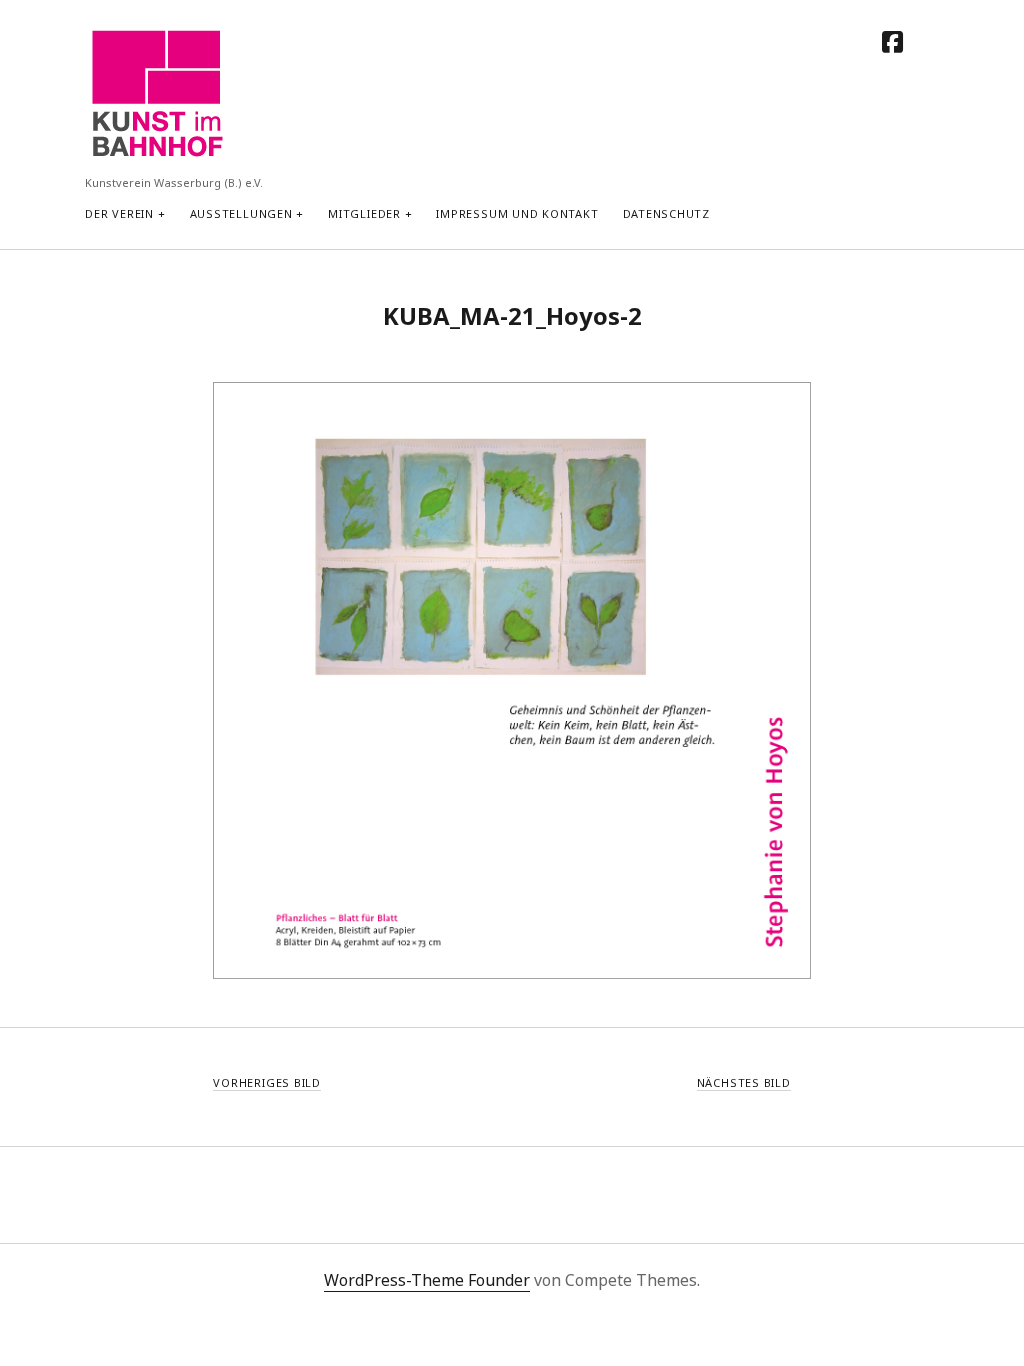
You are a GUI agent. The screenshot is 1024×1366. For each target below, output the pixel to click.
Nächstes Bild (744, 1082)
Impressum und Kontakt (517, 213)
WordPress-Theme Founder (427, 1280)
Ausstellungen (241, 213)
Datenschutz (666, 213)
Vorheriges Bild (267, 1082)
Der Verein (119, 213)
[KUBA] (156, 156)
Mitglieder (364, 213)
